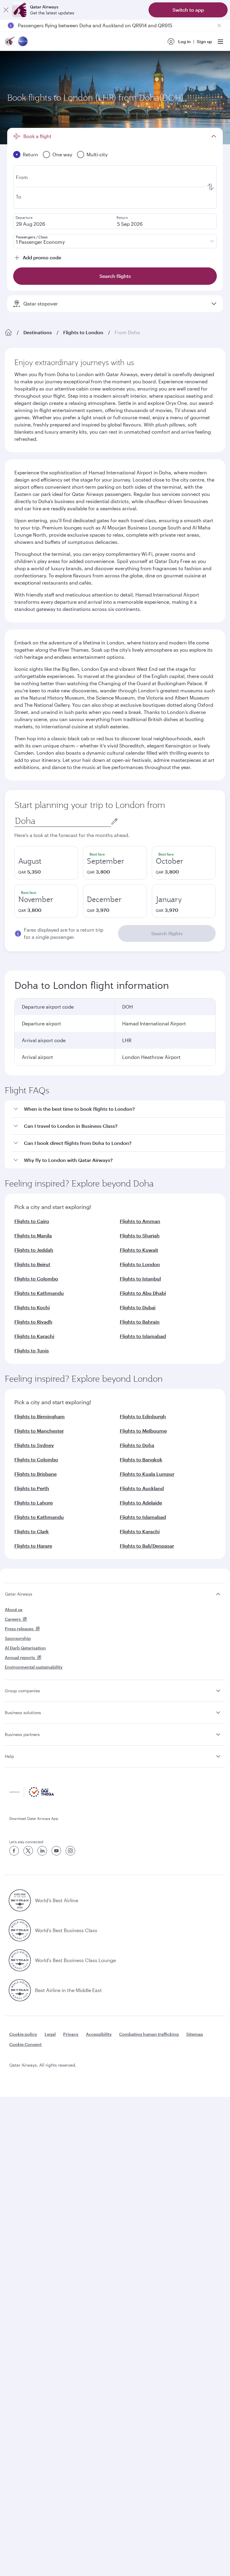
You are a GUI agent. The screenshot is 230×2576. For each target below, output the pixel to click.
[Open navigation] (220, 42)
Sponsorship (18, 1638)
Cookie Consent (25, 2044)
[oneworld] (23, 42)
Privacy (71, 2034)
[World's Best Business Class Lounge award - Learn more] (20, 1960)
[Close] (6, 10)
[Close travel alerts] (219, 25)
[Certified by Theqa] (32, 1795)
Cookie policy (23, 2034)
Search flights (167, 933)
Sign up (204, 41)
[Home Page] (8, 332)
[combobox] (63, 821)
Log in (184, 41)
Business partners (22, 1734)
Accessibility (99, 2034)
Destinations (38, 332)
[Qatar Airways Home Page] (10, 42)
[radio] (46, 863)
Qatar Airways (19, 1594)
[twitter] (28, 1851)
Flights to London (83, 332)
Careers (13, 1619)
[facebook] (14, 1851)
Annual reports (20, 1657)
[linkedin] (42, 1851)
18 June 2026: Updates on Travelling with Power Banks (79, 25)
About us (14, 1609)
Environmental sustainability (34, 1667)
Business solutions (23, 1712)
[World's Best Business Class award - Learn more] (20, 1930)
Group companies (22, 1691)
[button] (119, 1109)
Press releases (19, 1629)
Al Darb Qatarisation (25, 1648)
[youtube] (56, 1851)
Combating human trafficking (149, 2034)
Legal (50, 2034)
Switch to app (188, 10)
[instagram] (70, 1851)
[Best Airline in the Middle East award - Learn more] (20, 1990)
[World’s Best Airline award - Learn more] (20, 1900)
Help (9, 1756)
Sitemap (195, 2034)
